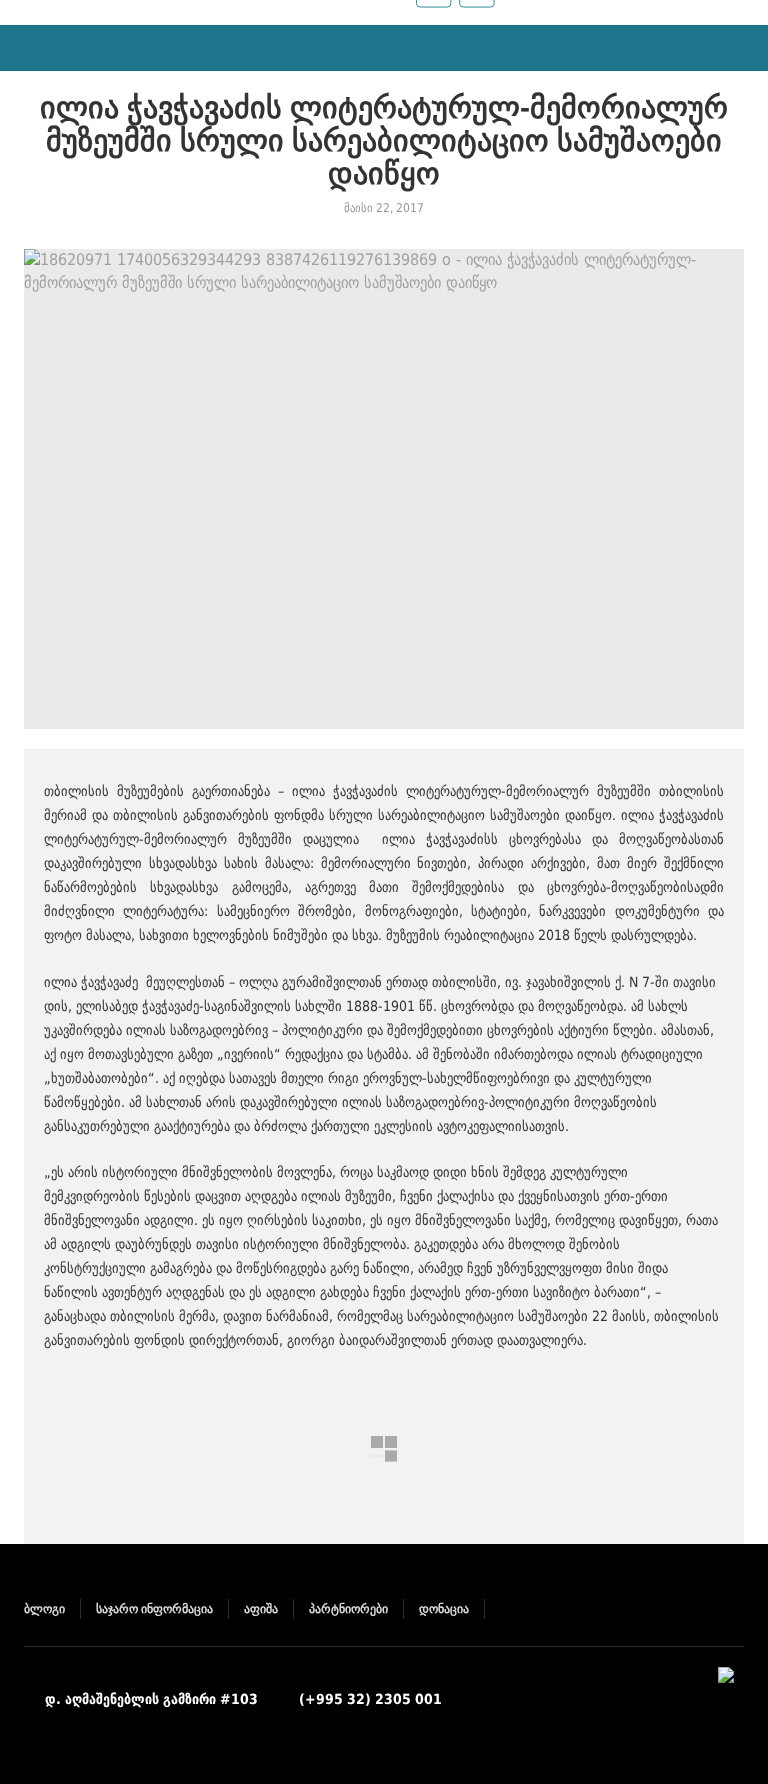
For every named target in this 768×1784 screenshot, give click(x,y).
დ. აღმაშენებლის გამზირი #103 (151, 1699)
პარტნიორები (348, 1609)
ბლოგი (44, 1609)
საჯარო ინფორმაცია (154, 1609)
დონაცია (444, 1609)
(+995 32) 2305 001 (370, 1699)
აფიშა (261, 1609)
